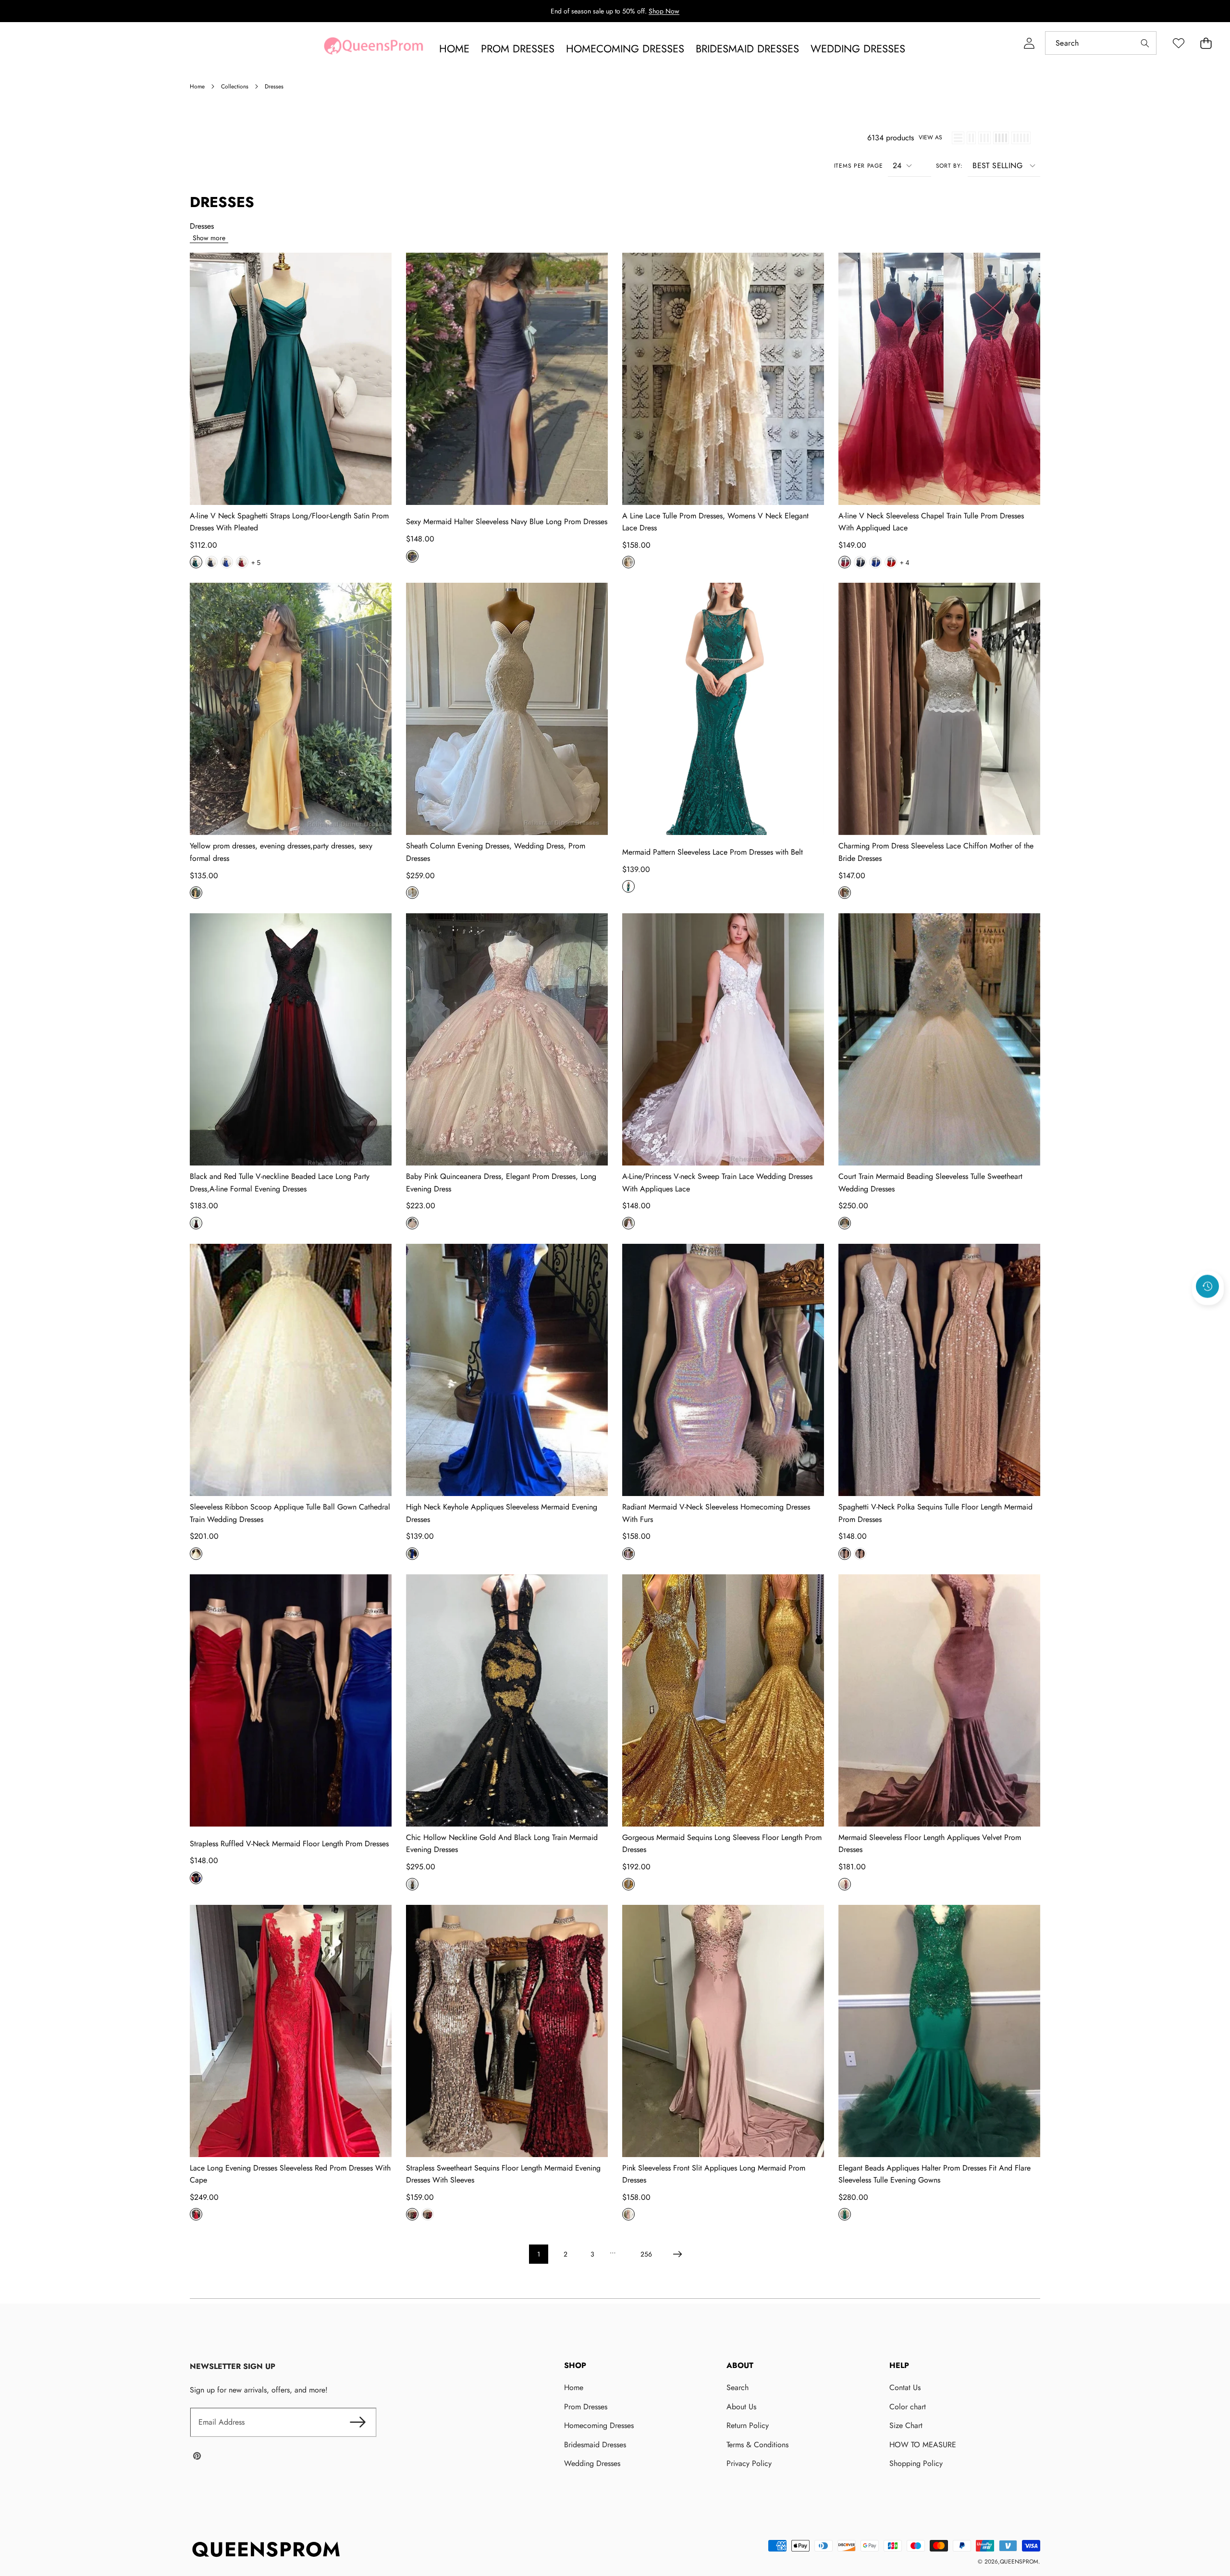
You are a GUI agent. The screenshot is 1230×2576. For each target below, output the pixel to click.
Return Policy (748, 2425)
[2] (971, 138)
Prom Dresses (586, 2407)
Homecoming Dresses (599, 2425)
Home (574, 2387)
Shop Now (664, 11)
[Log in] (1029, 43)
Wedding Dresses (592, 2463)
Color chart (908, 2407)
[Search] (1145, 43)
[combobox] (1101, 43)
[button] (1206, 43)
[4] (1001, 138)
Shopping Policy (916, 2463)
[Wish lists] (1178, 43)
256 (646, 2254)
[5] (1021, 138)
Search (738, 2387)
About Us (741, 2407)
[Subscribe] (358, 2422)
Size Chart (906, 2425)
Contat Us (905, 2387)
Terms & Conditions (757, 2445)
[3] (984, 138)
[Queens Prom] (373, 49)
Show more (209, 238)
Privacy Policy (749, 2463)
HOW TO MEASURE (923, 2445)
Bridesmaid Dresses (595, 2445)
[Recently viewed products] (1207, 1287)
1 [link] (539, 2254)
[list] (958, 138)
